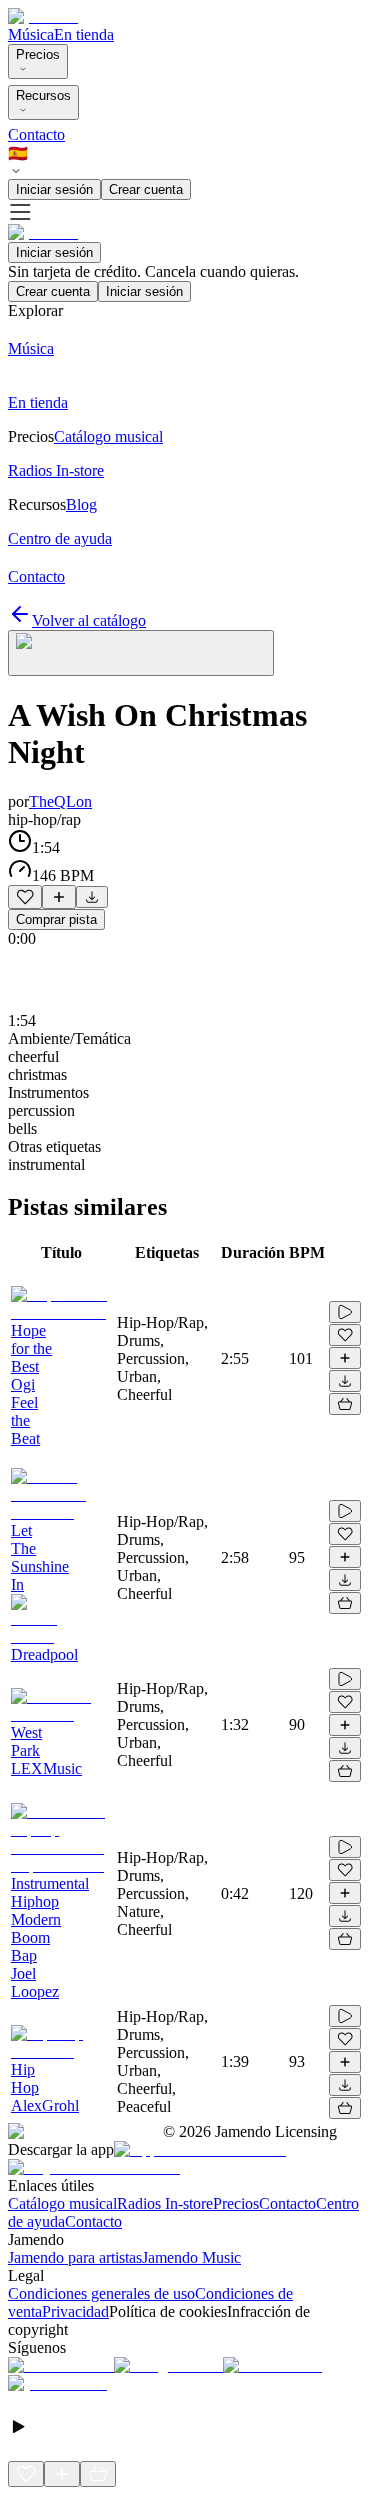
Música (31, 34)
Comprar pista (56, 919)
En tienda (84, 34)
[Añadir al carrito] (345, 1404)
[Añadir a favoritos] (25, 897)
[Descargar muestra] (92, 897)
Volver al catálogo (89, 620)
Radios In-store (165, 2203)
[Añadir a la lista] (59, 897)
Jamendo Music (191, 2257)
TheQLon (60, 801)
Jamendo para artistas (75, 2257)
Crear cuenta (146, 189)
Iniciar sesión (54, 189)
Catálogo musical (62, 2203)
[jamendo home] (43, 16)
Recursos (43, 95)
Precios (38, 54)
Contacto (36, 134)
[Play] (141, 653)
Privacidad (75, 2311)
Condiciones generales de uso (101, 2293)
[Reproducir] (345, 1312)
